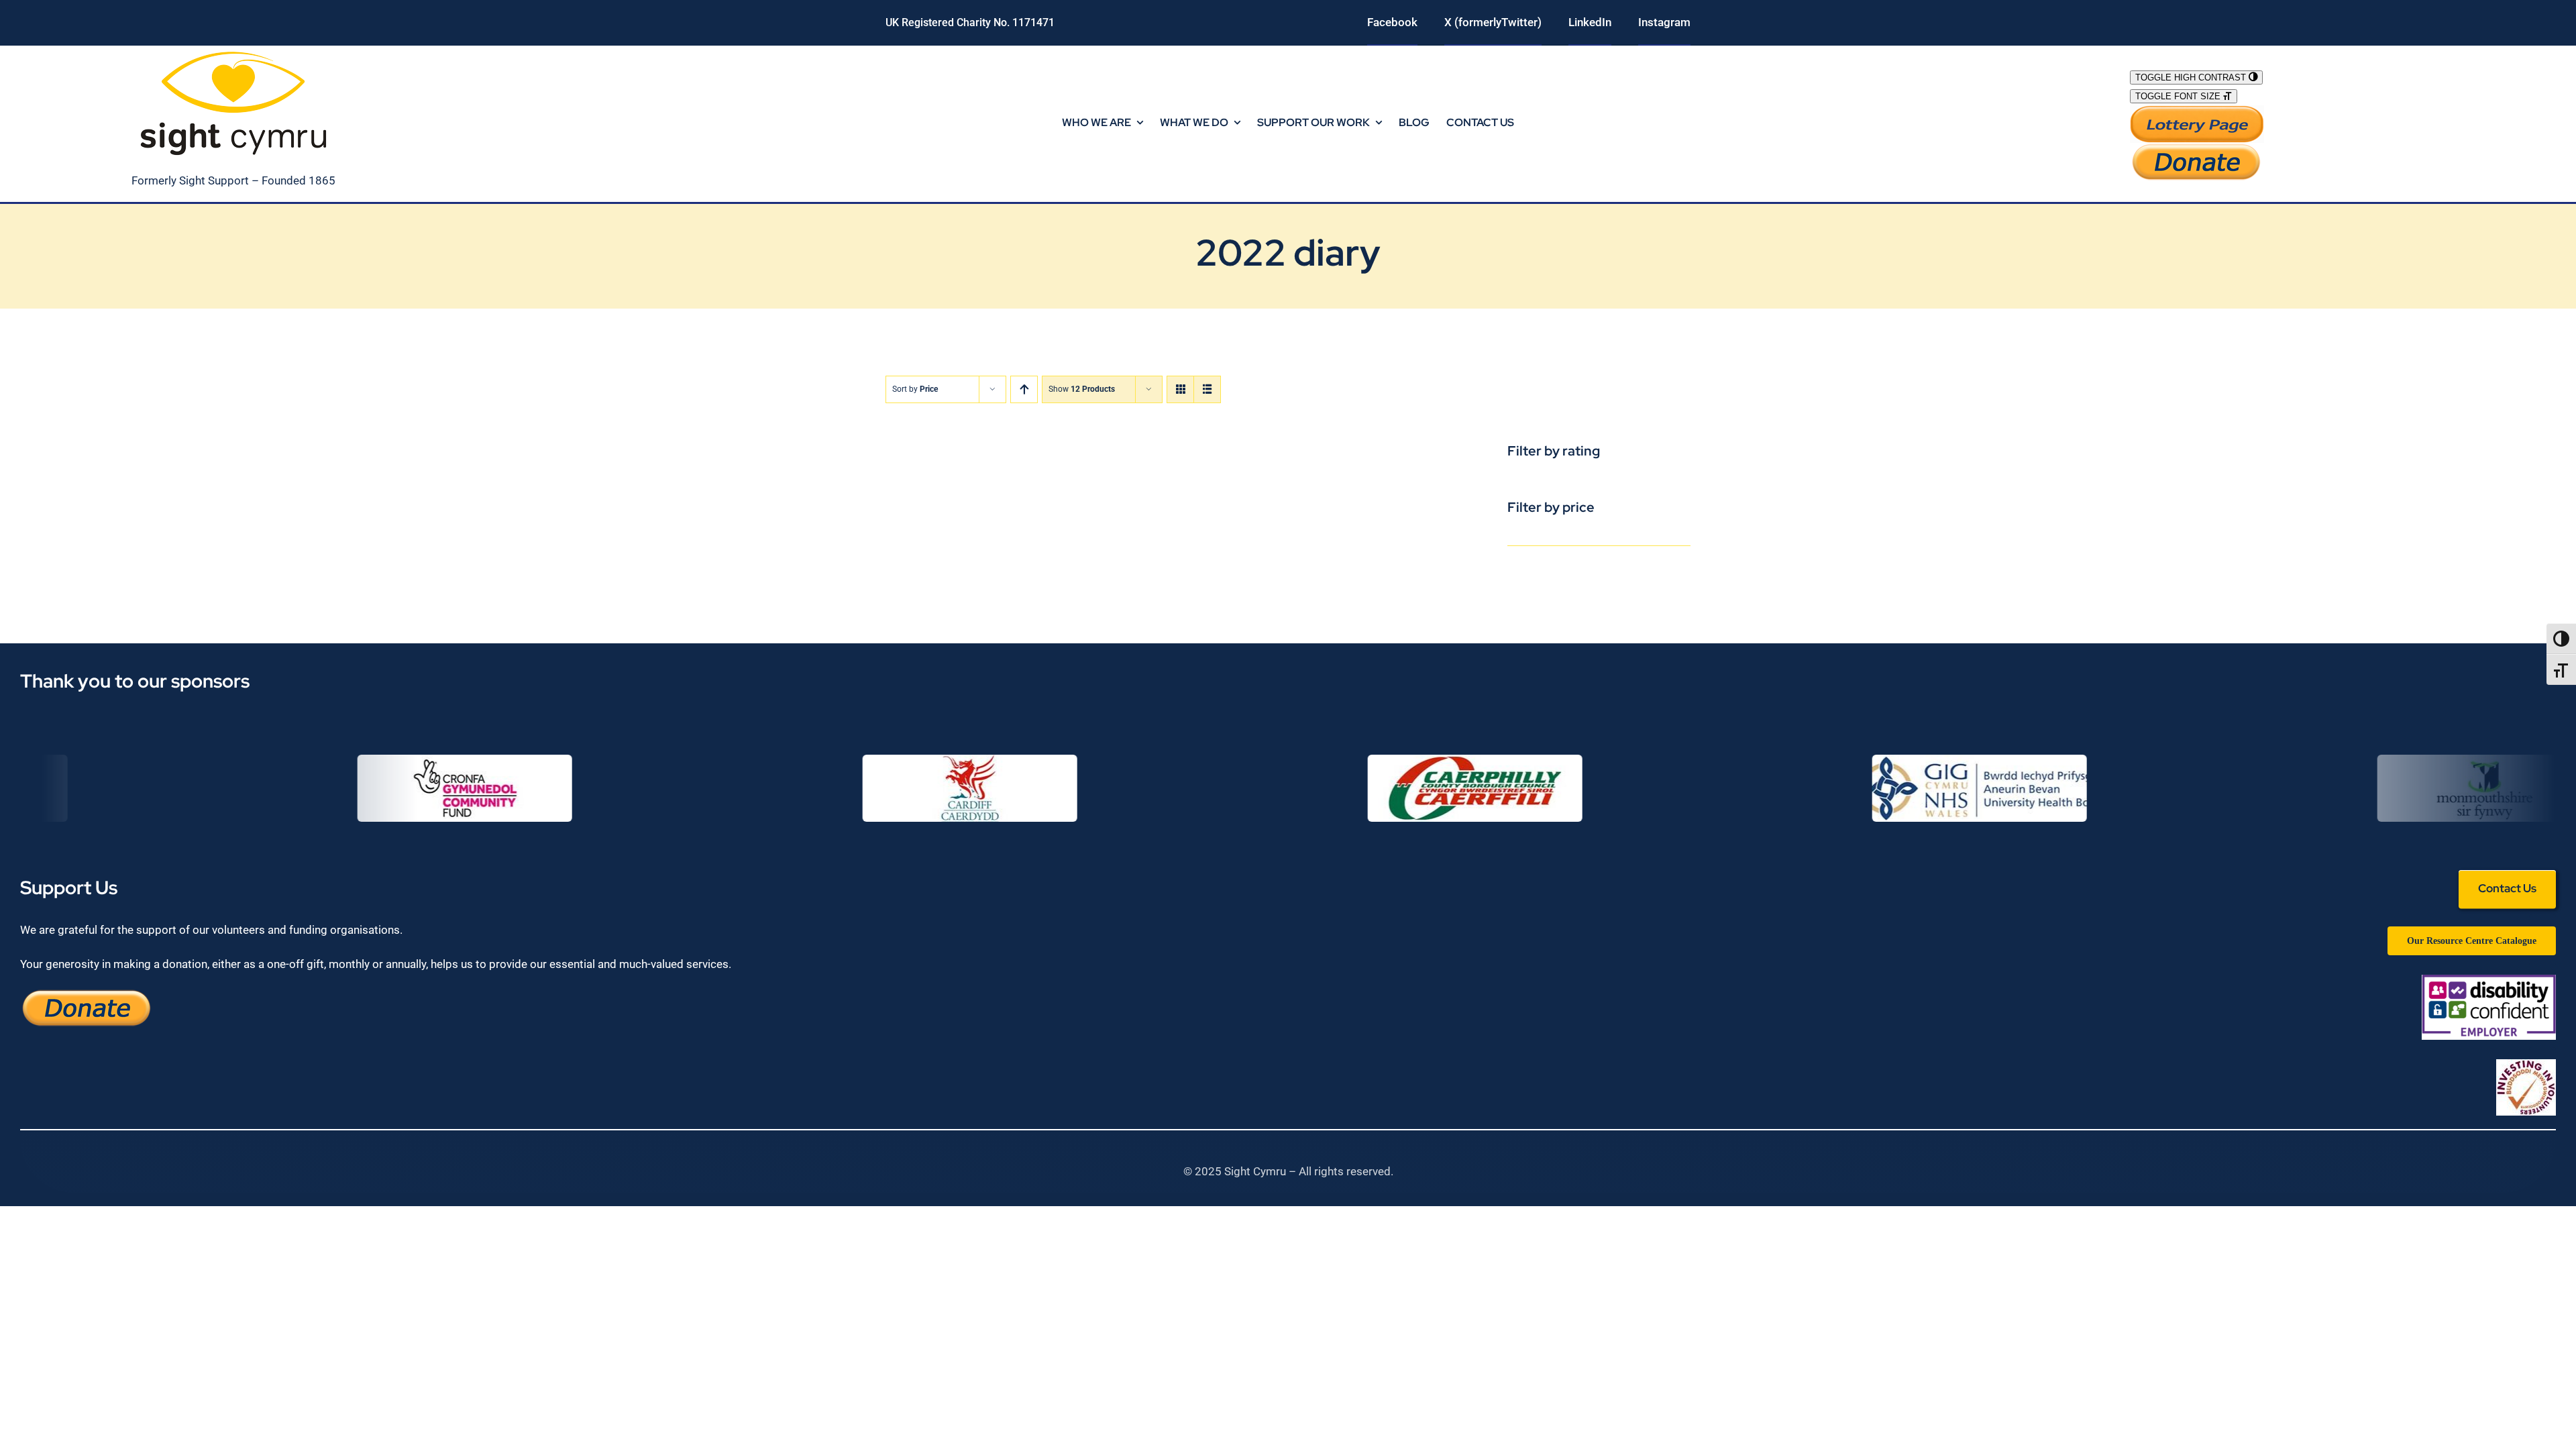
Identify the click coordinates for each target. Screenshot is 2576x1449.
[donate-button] (2197, 148)
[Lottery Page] (2197, 111)
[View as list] (1207, 389)
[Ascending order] (1024, 389)
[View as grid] (1180, 389)
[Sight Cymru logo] (233, 51)
